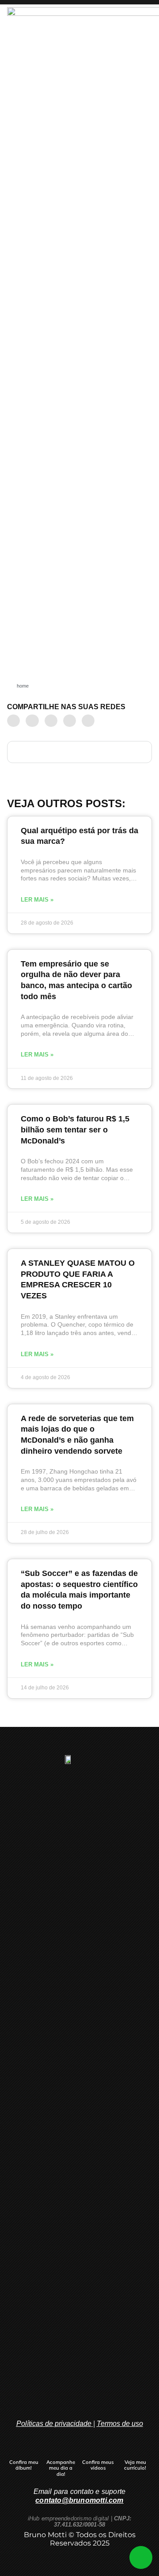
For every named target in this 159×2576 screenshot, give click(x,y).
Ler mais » (37, 900)
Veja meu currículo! (135, 2465)
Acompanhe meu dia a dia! (61, 2468)
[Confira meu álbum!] (24, 2450)
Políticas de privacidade (54, 2424)
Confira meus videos (98, 2465)
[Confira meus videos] (98, 2450)
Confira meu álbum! (24, 2465)
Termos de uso (120, 2424)
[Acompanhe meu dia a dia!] (61, 2450)
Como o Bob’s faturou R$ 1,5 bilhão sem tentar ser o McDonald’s (75, 1130)
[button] (13, 721)
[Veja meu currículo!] (135, 2450)
